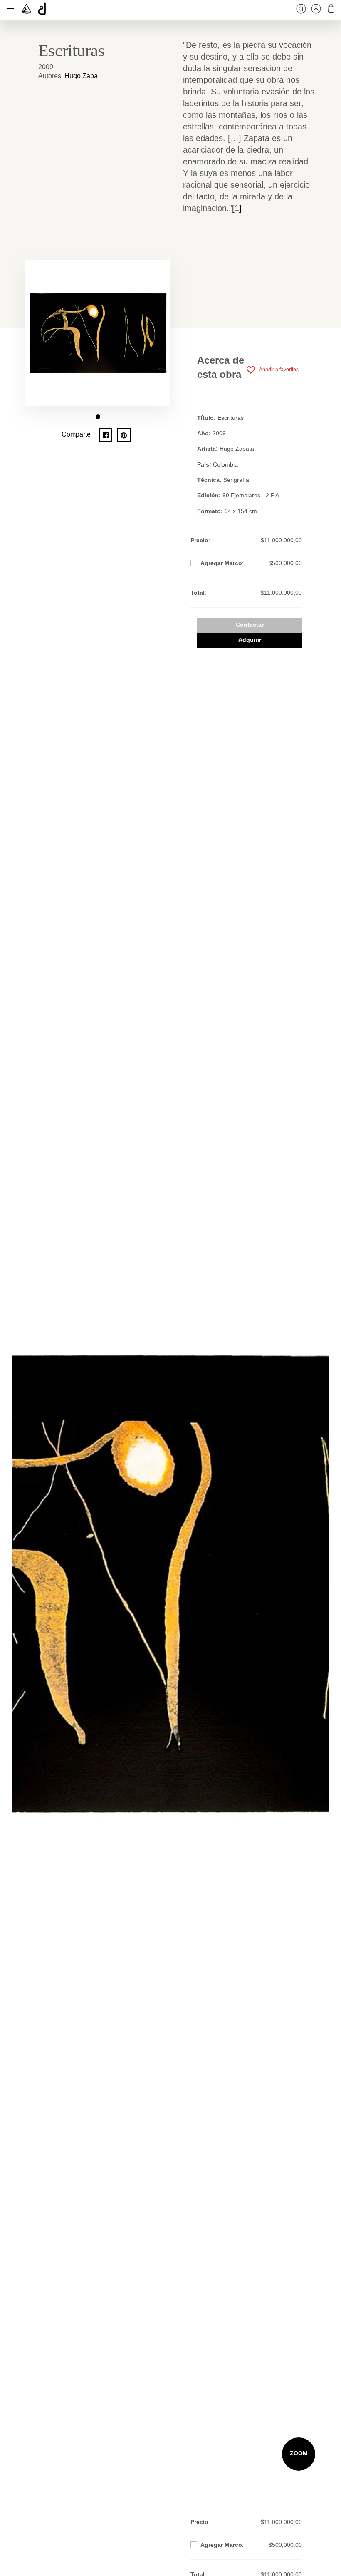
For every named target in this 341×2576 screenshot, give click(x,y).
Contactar (250, 625)
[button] (98, 417)
